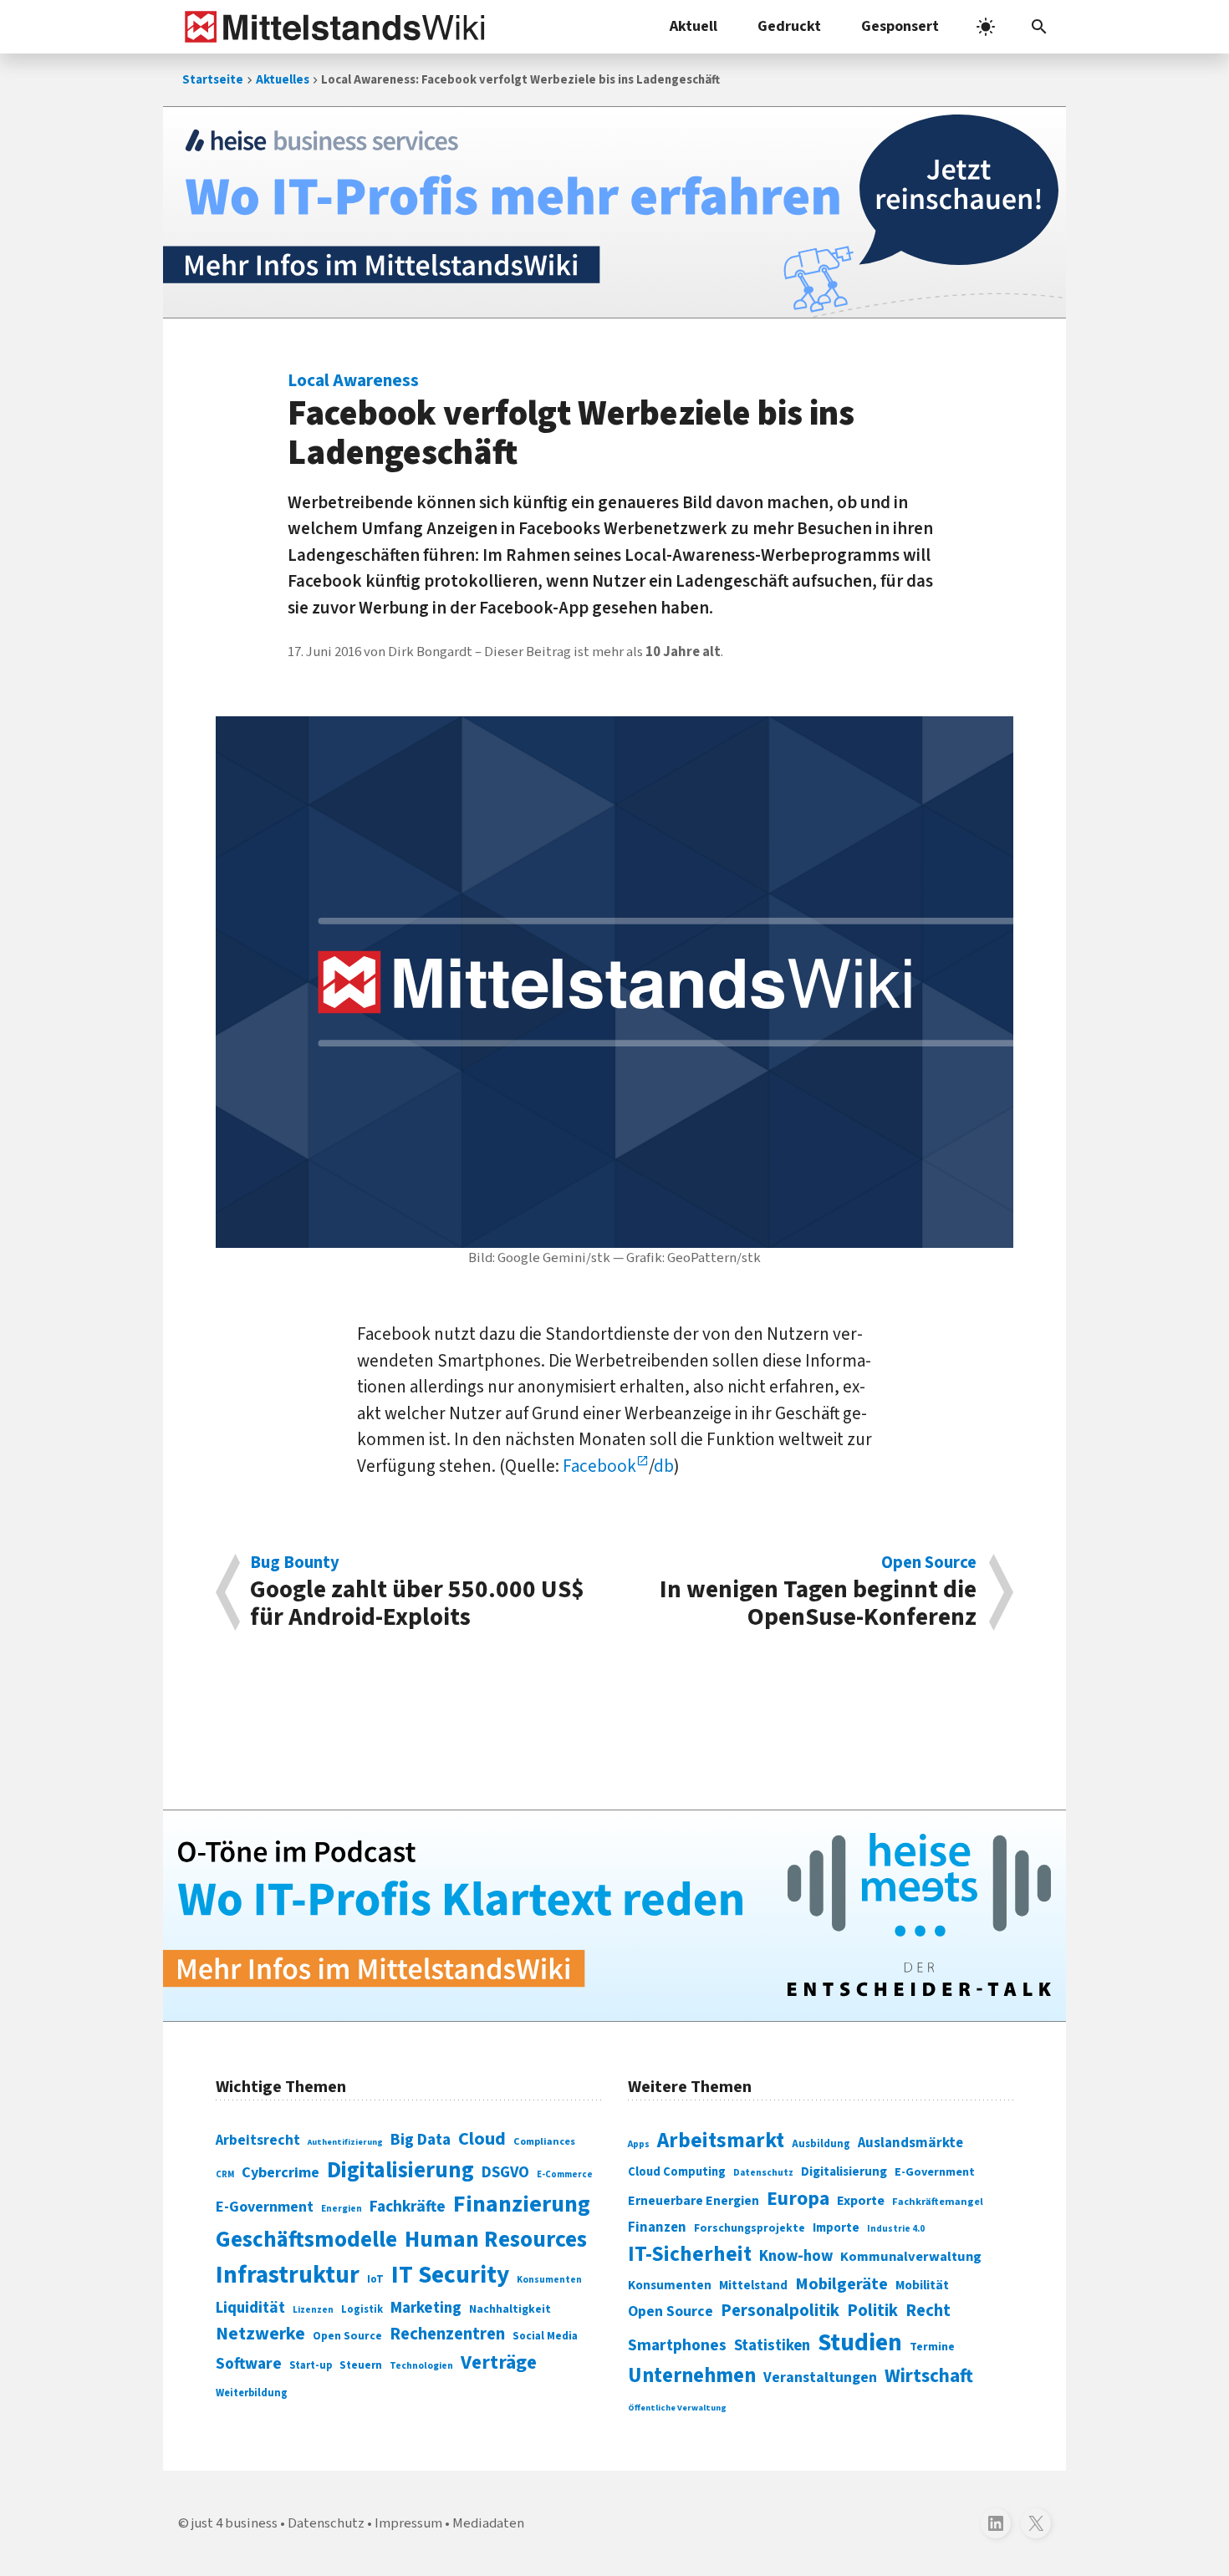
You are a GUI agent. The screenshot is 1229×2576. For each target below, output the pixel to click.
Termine (932, 2347)
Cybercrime (280, 2172)
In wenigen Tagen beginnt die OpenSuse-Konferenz (818, 1592)
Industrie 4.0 (896, 2228)
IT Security (450, 2275)
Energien (342, 2209)
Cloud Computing (677, 2172)
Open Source (347, 2336)
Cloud (482, 2139)
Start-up (311, 2365)
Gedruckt (789, 26)
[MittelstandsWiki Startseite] (331, 27)
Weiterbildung (252, 2393)
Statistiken (772, 2345)
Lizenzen (313, 2310)
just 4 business (235, 2523)
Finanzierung (522, 2204)
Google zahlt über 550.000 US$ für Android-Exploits (417, 1592)
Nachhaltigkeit (510, 2309)
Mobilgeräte (841, 2284)
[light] (986, 27)
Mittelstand (753, 2286)
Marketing (426, 2308)
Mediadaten (488, 2523)
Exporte (861, 2201)
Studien (860, 2343)
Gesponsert (900, 26)
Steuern (361, 2365)
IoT (375, 2279)
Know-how (796, 2256)
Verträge (499, 2362)
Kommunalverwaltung (911, 2257)
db (664, 1466)
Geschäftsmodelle (306, 2240)
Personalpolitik (780, 2311)
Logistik (362, 2309)
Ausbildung (821, 2144)
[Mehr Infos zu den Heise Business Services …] (614, 212)
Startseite (213, 80)
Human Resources (496, 2240)
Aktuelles (283, 80)
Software (249, 2364)
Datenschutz (763, 2173)
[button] (1039, 27)
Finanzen (657, 2227)
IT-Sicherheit (690, 2254)
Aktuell (694, 26)
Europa (798, 2199)
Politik (872, 2311)
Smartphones (677, 2345)
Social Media (545, 2336)
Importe (836, 2228)
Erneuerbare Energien (694, 2201)
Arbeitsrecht (258, 2140)
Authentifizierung (345, 2142)
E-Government (265, 2207)
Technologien (421, 2366)
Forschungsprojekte (750, 2228)
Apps (639, 2144)
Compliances (544, 2141)
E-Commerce (565, 2174)
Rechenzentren (447, 2334)
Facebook (599, 1466)
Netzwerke (260, 2334)
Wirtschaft (929, 2376)
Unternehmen (692, 2376)
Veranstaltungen (820, 2377)
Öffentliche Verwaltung (677, 2408)
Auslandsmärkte (910, 2143)
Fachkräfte (408, 2207)
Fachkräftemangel (938, 2202)
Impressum (408, 2523)
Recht (928, 2311)
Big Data (421, 2140)
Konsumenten (549, 2280)
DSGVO (505, 2173)
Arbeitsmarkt (721, 2141)
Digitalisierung (400, 2171)
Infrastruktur (288, 2275)
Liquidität (250, 2308)
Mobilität (922, 2285)
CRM (225, 2174)
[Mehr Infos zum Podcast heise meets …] (614, 1916)
